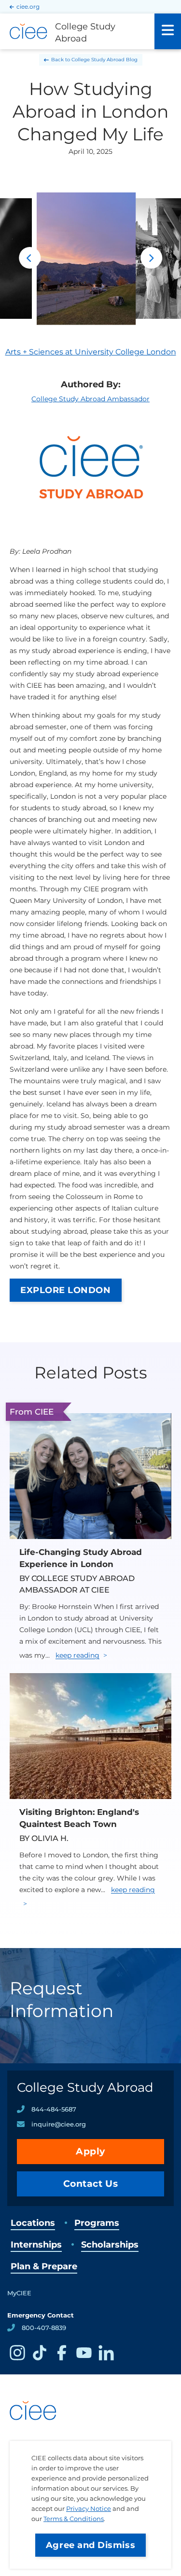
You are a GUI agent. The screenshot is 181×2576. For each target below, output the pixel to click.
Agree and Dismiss (90, 2545)
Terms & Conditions (74, 2519)
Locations (33, 2223)
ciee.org (28, 7)
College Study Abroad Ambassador (90, 399)
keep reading (77, 1655)
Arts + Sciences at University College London (91, 352)
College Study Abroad (85, 2087)
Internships (36, 2245)
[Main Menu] (168, 31)
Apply (90, 2151)
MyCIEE (19, 2293)
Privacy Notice (89, 2508)
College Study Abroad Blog (104, 60)
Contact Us (91, 2184)
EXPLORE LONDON (66, 1290)
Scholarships (110, 2245)
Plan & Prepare (44, 2266)
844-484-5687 (54, 2109)
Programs (97, 2223)
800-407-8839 (44, 2328)
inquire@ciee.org (59, 2124)
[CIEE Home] (34, 2437)
